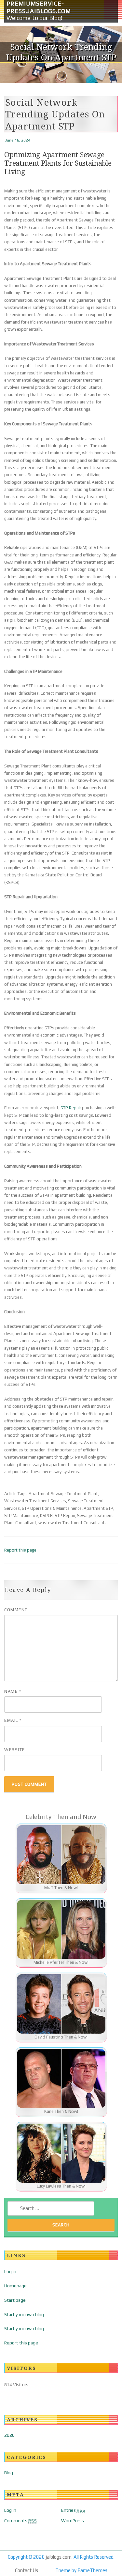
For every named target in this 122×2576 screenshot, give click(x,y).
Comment (16, 1610)
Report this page (20, 1550)
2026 (9, 2435)
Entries (73, 2510)
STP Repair (71, 1108)
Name (13, 1691)
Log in (10, 2271)
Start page (15, 2300)
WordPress (73, 2521)
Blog (9, 2473)
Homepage (15, 2286)
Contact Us (27, 2570)
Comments (21, 2521)
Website (15, 1750)
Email (13, 1720)
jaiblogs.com (59, 2557)
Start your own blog (24, 2314)
